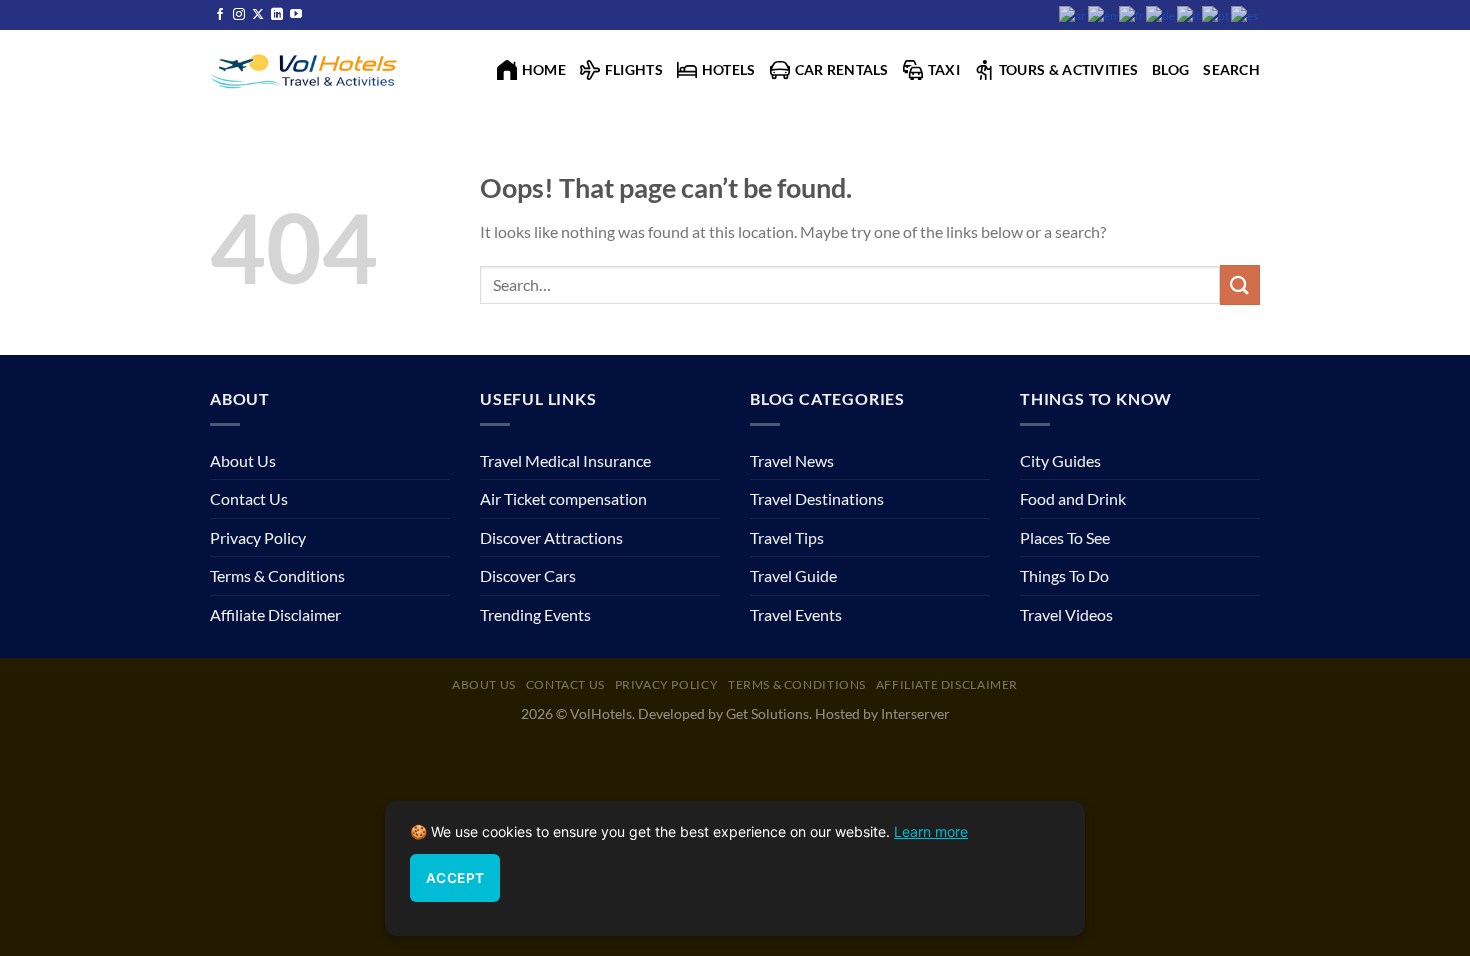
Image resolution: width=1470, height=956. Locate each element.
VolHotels (601, 713)
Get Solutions (767, 713)
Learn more (931, 831)
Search (1231, 69)
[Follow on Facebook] (220, 15)
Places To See (1065, 537)
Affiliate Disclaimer (275, 614)
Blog (1170, 69)
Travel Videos (1066, 614)
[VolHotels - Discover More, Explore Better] (306, 69)
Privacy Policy (258, 537)
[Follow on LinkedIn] (277, 15)
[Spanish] (1245, 14)
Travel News (792, 460)
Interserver (915, 713)
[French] (1132, 14)
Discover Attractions (551, 537)
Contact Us (249, 498)
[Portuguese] (1216, 14)
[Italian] (1189, 14)
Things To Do (1064, 575)
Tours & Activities (1068, 69)
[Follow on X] (258, 15)
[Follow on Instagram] (239, 15)
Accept (455, 878)
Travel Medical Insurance (565, 460)
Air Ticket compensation (563, 498)
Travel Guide (793, 575)
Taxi (944, 69)
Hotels (729, 69)
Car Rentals (842, 69)
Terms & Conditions (277, 575)
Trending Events (535, 614)
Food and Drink (1073, 498)
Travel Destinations (817, 498)
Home (544, 69)
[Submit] (1240, 284)
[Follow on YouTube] (296, 15)
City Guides (1060, 460)
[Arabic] (1073, 14)
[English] (1103, 14)
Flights (634, 69)
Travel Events (796, 614)
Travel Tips (787, 537)
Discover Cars (528, 575)
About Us (243, 460)
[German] (1161, 14)
